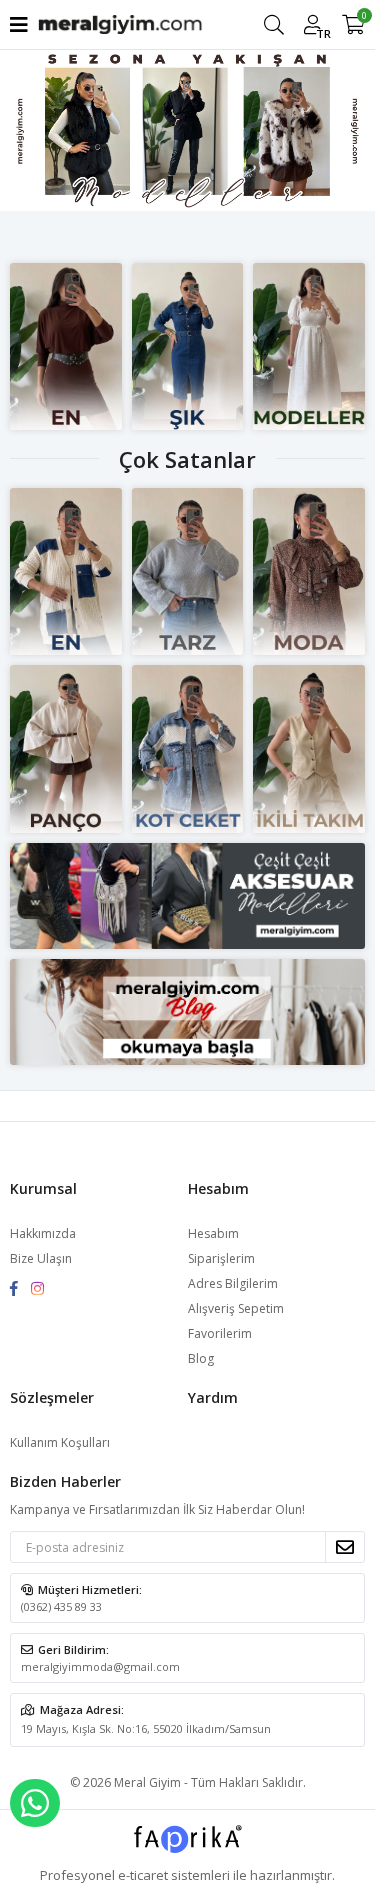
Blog (201, 1358)
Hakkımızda (43, 1233)
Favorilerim (220, 1333)
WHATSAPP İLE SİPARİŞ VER (35, 1803)
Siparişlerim (221, 1258)
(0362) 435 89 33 (61, 1606)
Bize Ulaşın (41, 1258)
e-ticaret (143, 1875)
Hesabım (213, 1233)
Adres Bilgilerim (233, 1283)
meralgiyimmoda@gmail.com (100, 1666)
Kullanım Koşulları (60, 1442)
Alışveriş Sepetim (236, 1308)
